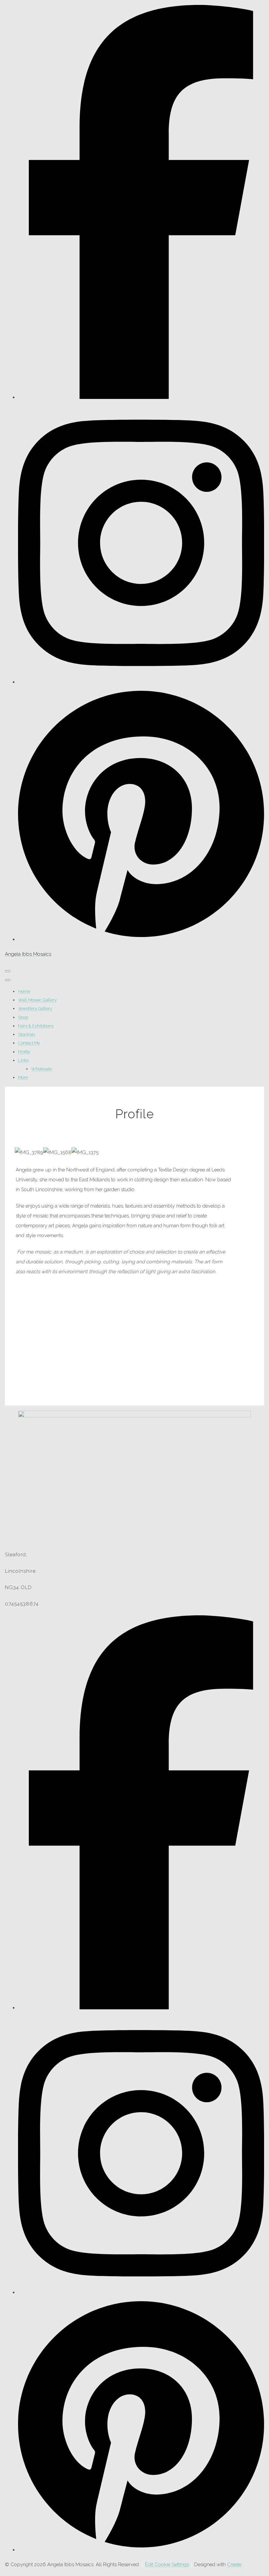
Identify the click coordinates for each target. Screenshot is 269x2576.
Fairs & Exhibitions (36, 1026)
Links (23, 1060)
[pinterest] (141, 939)
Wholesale (42, 1069)
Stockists (27, 1034)
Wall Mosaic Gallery (37, 1000)
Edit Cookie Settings (167, 2565)
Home (24, 991)
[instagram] (141, 682)
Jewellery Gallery (35, 1008)
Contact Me (29, 1043)
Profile (24, 1052)
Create (234, 2565)
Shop (23, 1017)
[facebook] (141, 397)
